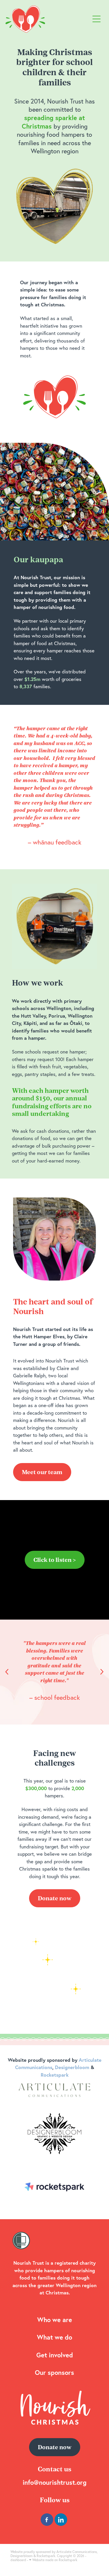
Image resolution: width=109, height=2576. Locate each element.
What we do (54, 2337)
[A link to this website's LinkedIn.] (61, 2520)
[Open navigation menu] (97, 19)
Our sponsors (54, 2372)
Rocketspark (46, 2556)
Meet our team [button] (42, 1472)
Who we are (55, 2320)
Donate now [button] (55, 1898)
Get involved (55, 2355)
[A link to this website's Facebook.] (47, 2520)
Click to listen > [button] (55, 1560)
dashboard (18, 2560)
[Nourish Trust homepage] (48, 19)
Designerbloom (22, 2556)
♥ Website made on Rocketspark (53, 2560)
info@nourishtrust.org (55, 2482)
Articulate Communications (77, 2552)
